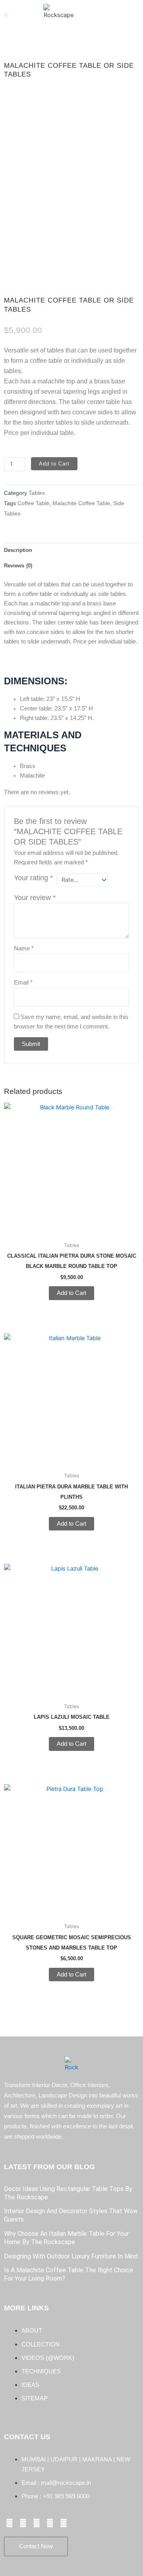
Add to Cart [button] (71, 1293)
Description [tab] (18, 550)
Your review (35, 898)
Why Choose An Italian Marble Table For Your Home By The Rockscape (66, 2238)
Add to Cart (54, 464)
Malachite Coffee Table (81, 503)
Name (24, 948)
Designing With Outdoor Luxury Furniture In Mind (71, 2256)
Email (23, 983)
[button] (6, 15)
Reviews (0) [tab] (18, 566)
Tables (37, 493)
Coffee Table (33, 503)
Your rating (33, 878)
